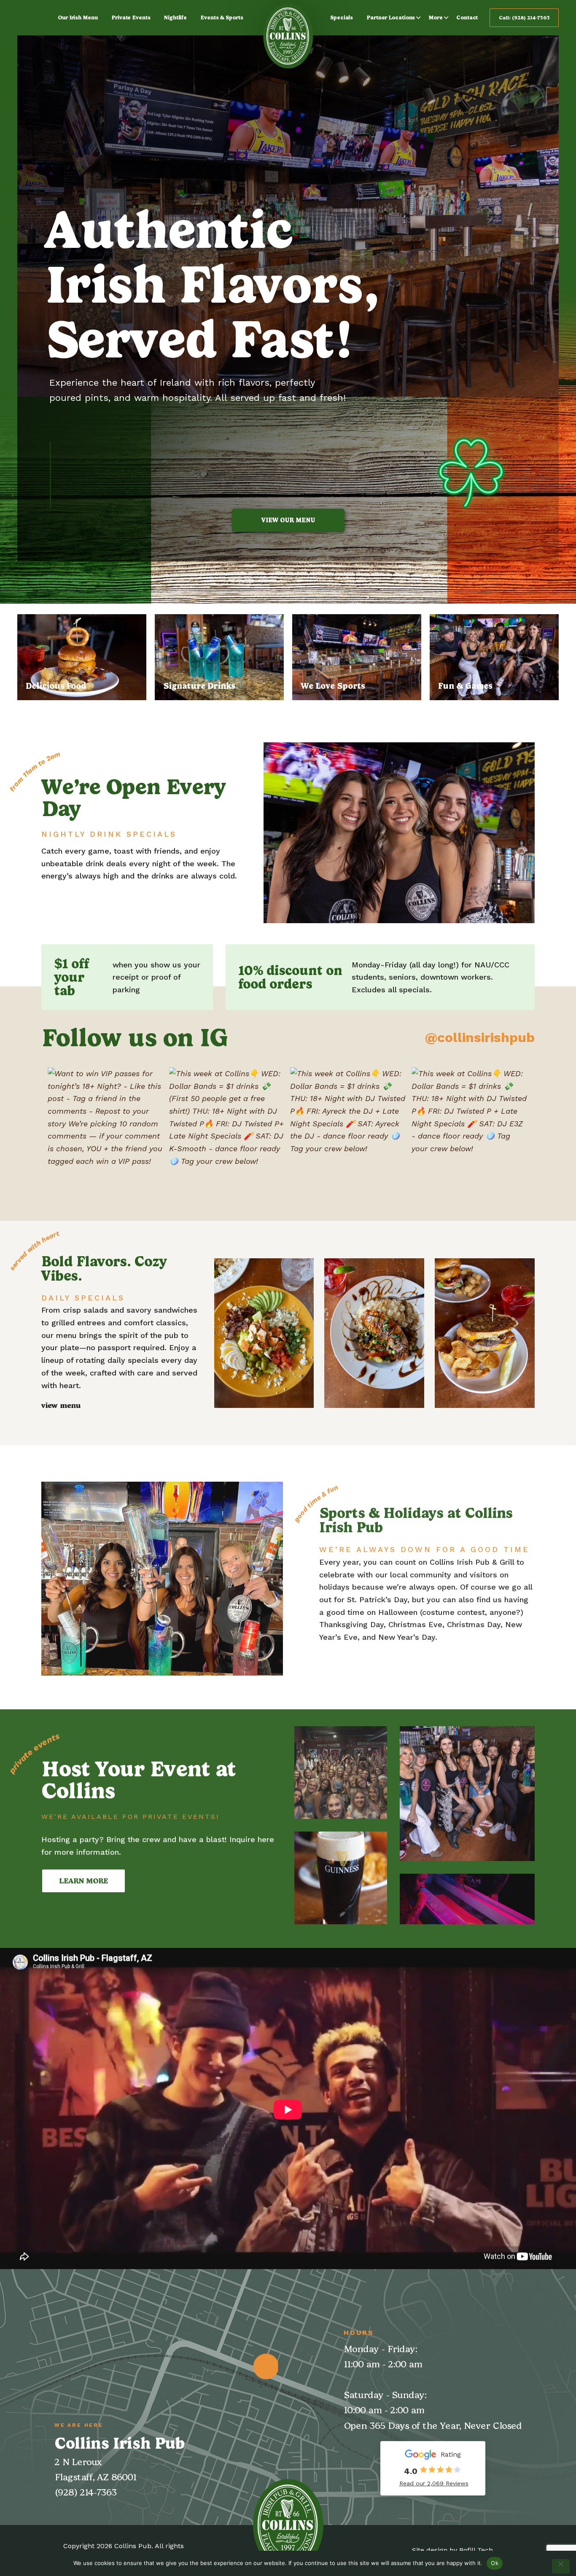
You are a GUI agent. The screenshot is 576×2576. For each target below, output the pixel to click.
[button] (341, 1770)
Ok (495, 2563)
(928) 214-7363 (86, 2492)
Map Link (266, 2366)
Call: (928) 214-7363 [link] (524, 18)
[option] (288, 298)
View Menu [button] (61, 1405)
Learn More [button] (83, 1878)
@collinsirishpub (480, 1037)
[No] (561, 2566)
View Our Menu (288, 520)
